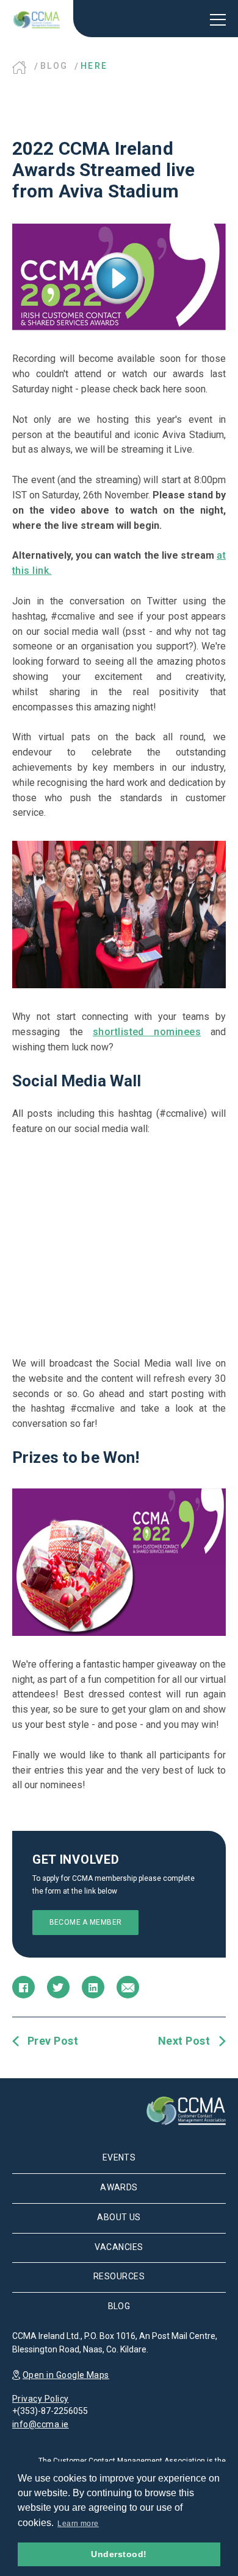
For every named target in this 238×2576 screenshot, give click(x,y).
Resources (119, 2276)
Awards (119, 2187)
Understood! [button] (119, 2554)
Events (119, 2157)
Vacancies (119, 2247)
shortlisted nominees (147, 1032)
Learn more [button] (78, 2524)
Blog (54, 66)
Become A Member (86, 1922)
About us (119, 2217)
